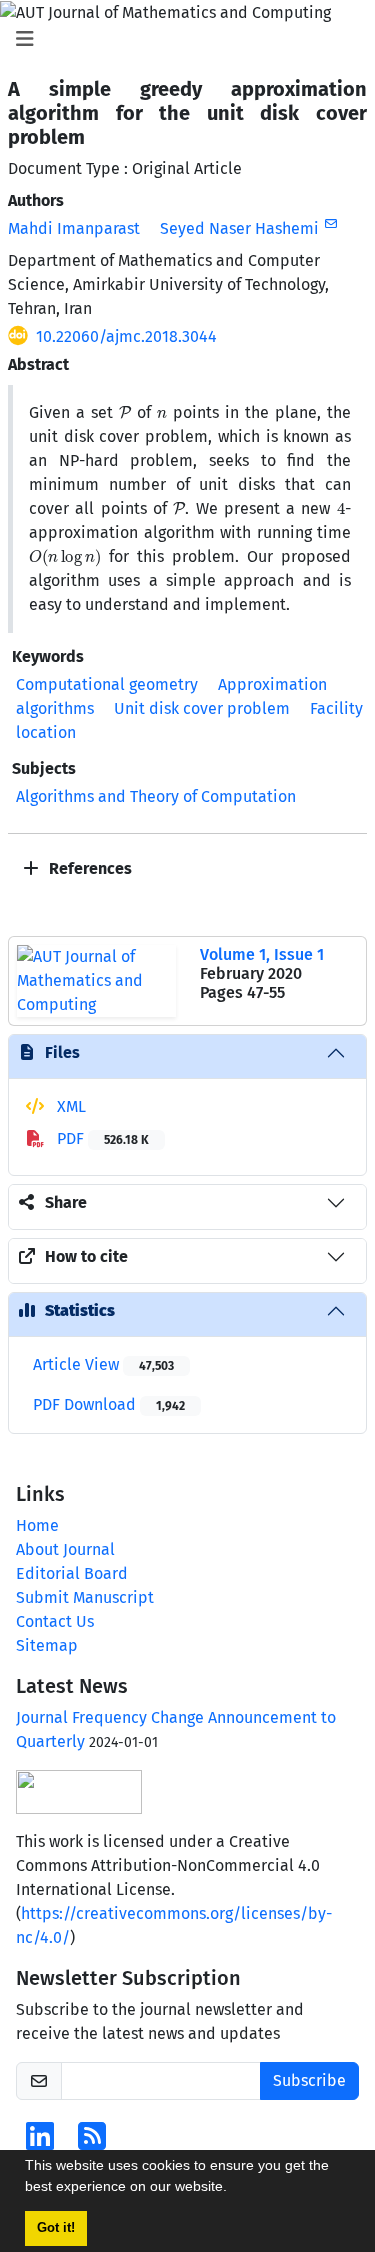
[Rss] (92, 2142)
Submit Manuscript (85, 1597)
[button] (234, 2189)
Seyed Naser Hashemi (239, 228)
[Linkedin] (40, 2142)
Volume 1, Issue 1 (262, 954)
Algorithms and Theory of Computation (156, 796)
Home (37, 1525)
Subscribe (309, 2080)
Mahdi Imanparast (74, 228)
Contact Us (55, 1621)
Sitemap (47, 1645)
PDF (101, 1138)
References (88, 868)
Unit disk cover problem (202, 708)
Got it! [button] (56, 2228)
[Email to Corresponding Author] (330, 224)
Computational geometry (107, 684)
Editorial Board (72, 1573)
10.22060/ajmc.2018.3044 (126, 336)
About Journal (65, 1549)
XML (69, 1106)
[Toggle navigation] (181, 39)
